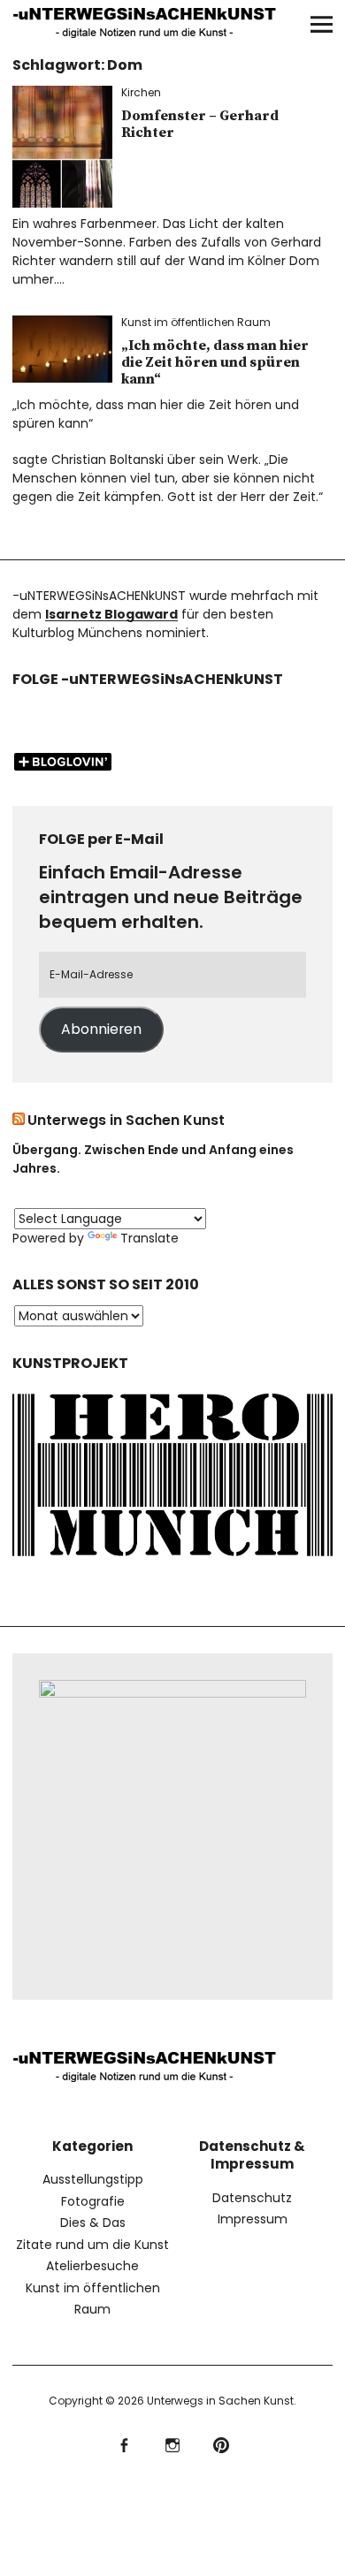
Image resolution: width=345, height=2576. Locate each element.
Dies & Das (93, 2223)
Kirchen (141, 92)
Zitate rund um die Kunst (92, 2245)
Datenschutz (252, 2198)
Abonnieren (101, 1029)
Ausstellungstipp (93, 2179)
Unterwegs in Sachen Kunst (126, 1120)
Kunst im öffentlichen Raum (196, 322)
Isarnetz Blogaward (111, 614)
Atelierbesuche (92, 2266)
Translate (149, 1238)
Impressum (253, 2219)
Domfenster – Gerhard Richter (200, 124)
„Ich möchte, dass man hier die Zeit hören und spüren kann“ (215, 362)
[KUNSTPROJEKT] (172, 1560)
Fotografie (93, 2201)
